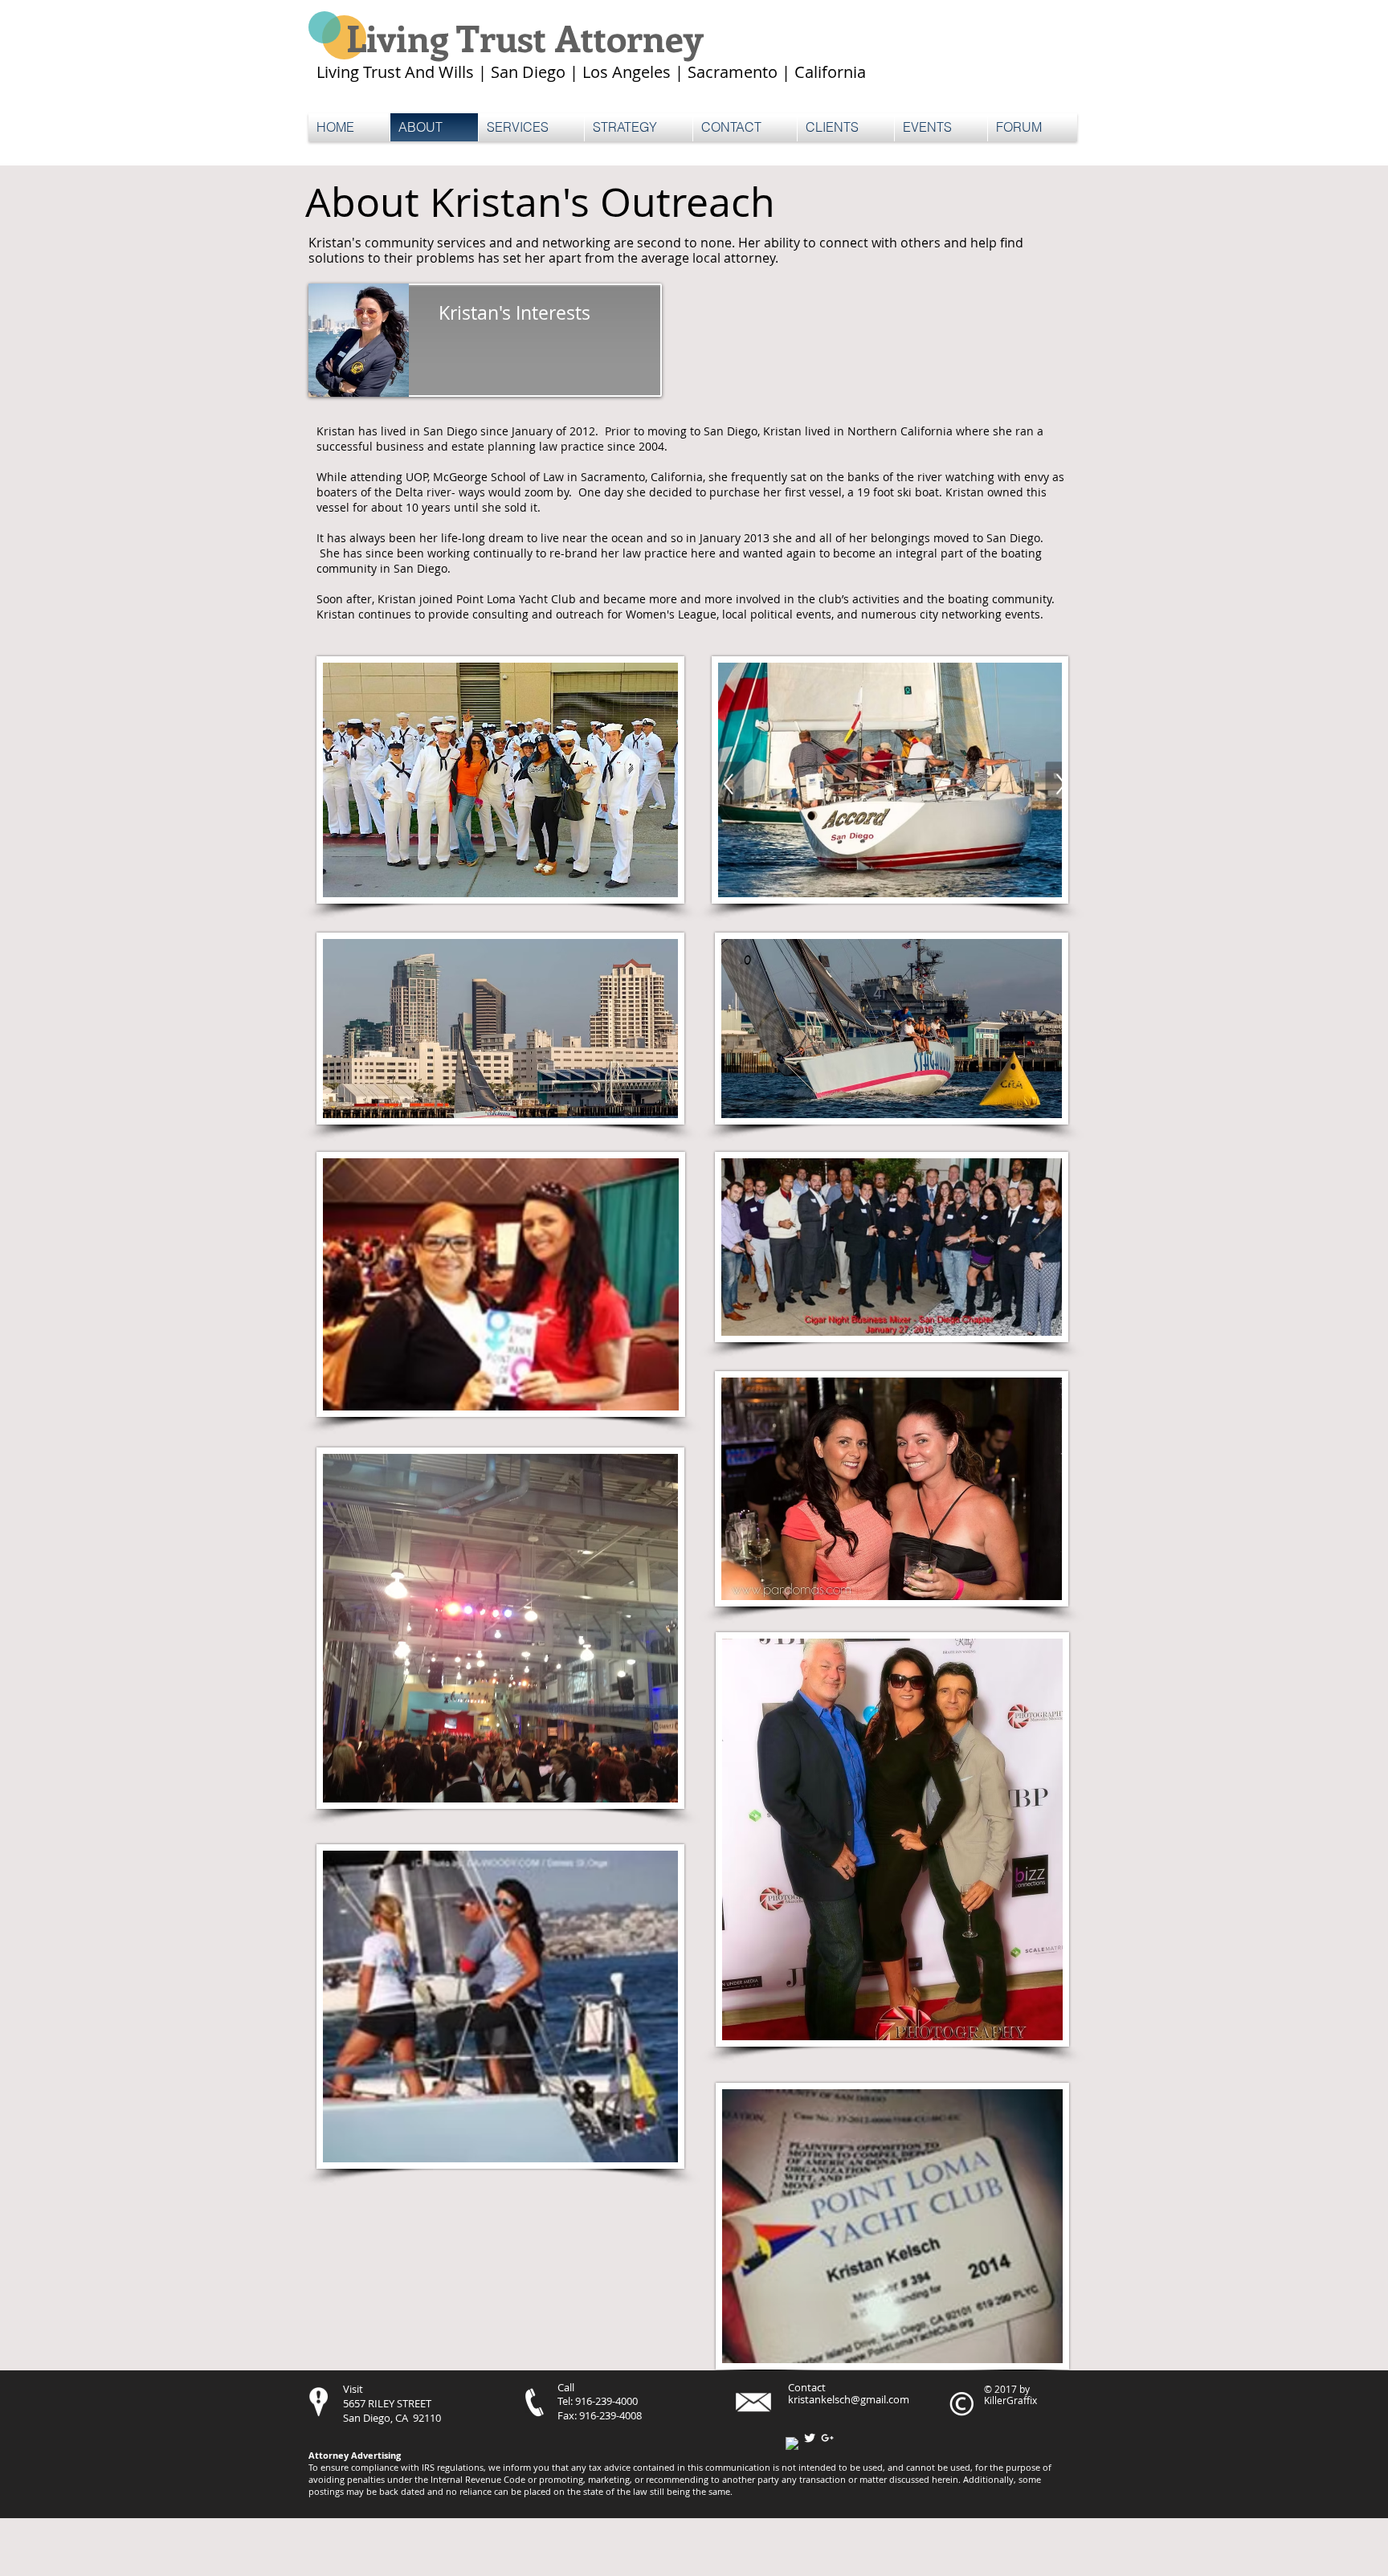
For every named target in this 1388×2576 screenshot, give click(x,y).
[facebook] (792, 2443)
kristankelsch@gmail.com (849, 2399)
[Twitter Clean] (810, 2438)
